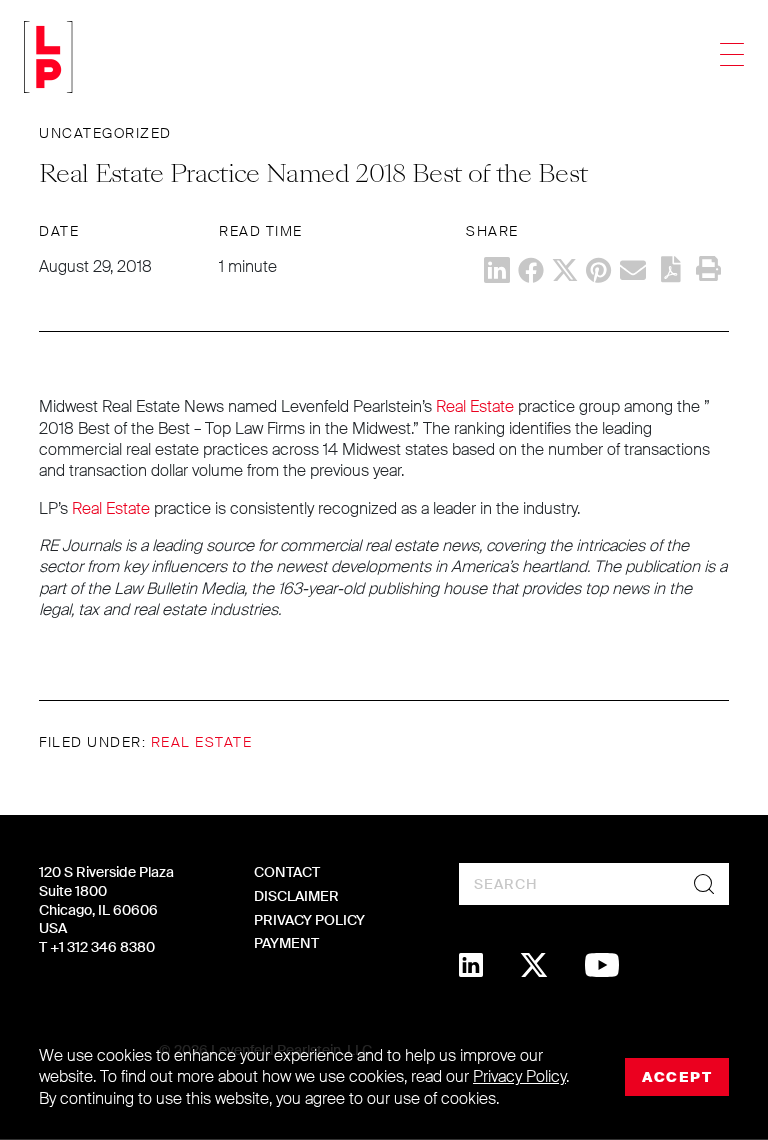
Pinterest (599, 270)
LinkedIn (497, 270)
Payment (286, 943)
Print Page (708, 269)
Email (633, 270)
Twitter (565, 270)
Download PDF (671, 269)
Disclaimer (296, 896)
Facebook (531, 270)
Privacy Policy (309, 920)
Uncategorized (105, 133)
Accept (677, 1077)
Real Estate (475, 406)
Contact (287, 872)
